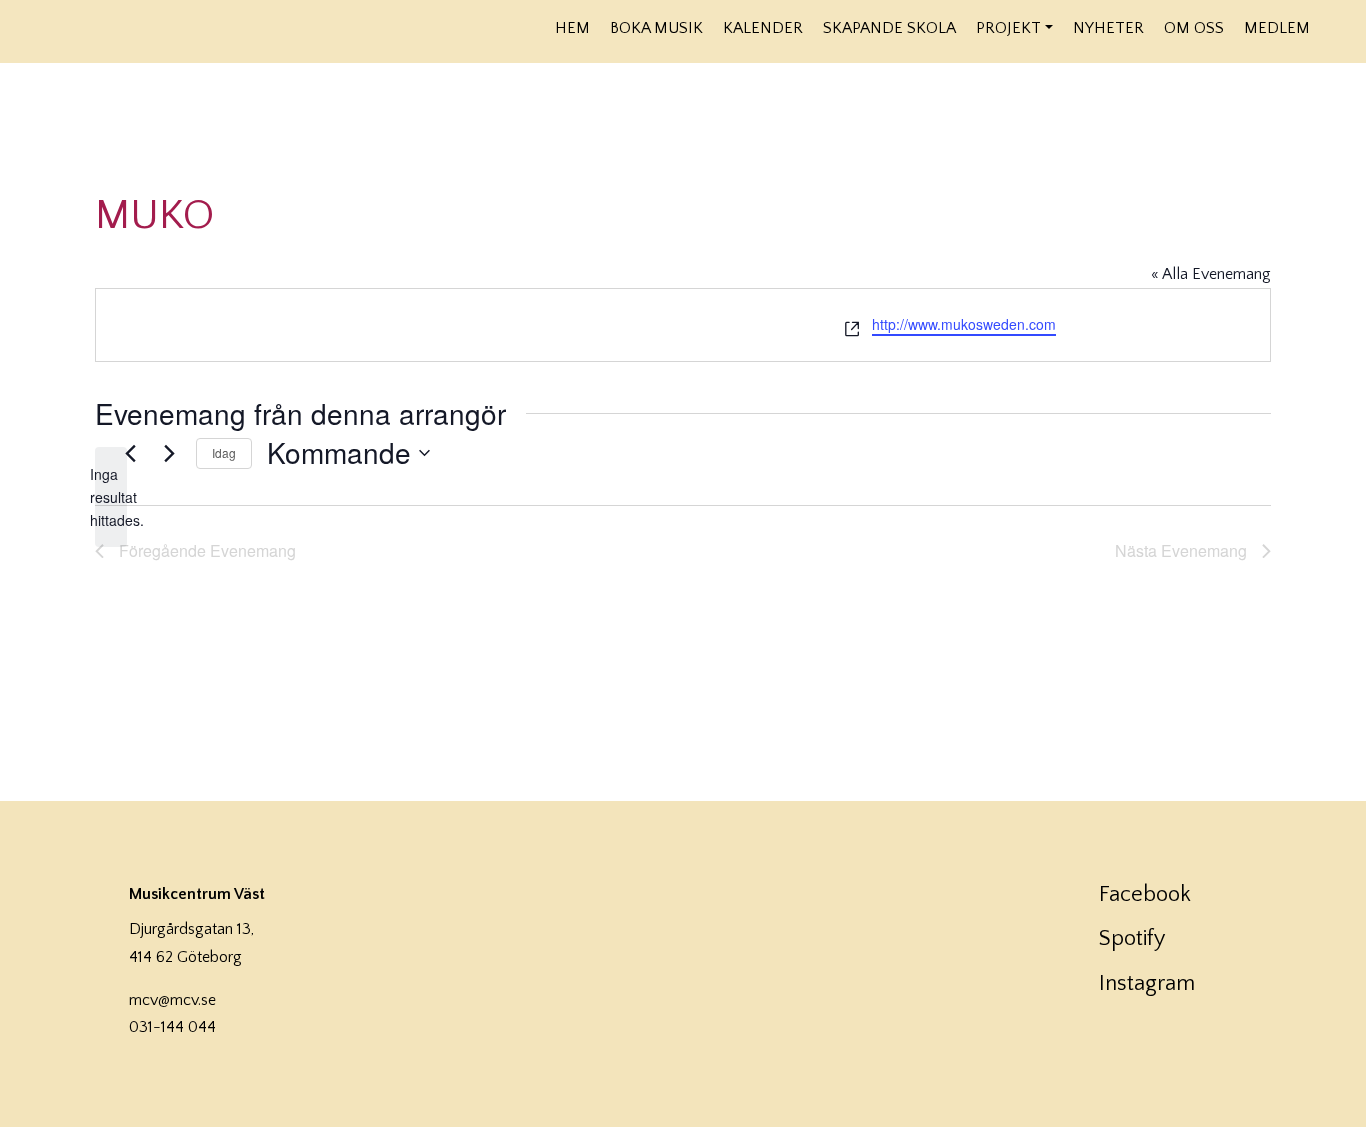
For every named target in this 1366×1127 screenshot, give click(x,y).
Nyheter (1108, 28)
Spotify (1132, 938)
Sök (1333, 27)
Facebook (1145, 894)
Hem (572, 28)
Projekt (1008, 28)
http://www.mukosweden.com (964, 324)
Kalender (763, 28)
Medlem (1277, 28)
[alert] (111, 497)
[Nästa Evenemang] (169, 453)
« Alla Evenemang (1211, 274)
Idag (224, 452)
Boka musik (656, 28)
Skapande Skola (889, 28)
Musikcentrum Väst (231, 29)
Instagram (1147, 983)
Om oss (1194, 28)
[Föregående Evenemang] (130, 453)
